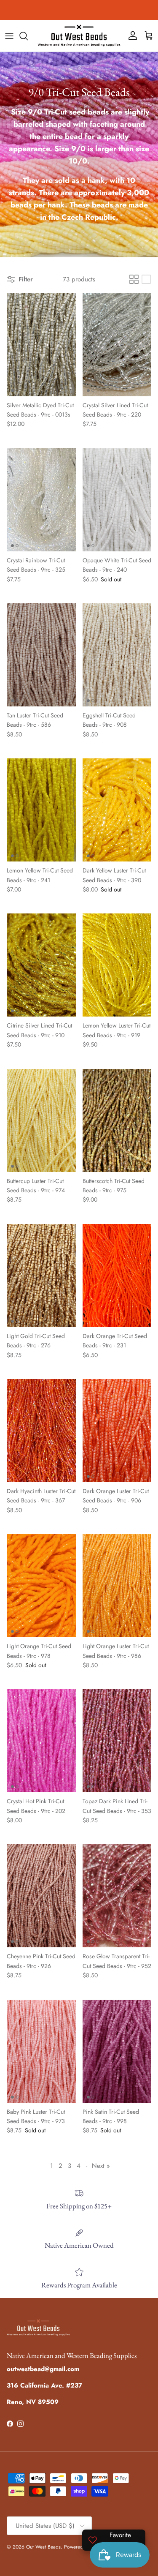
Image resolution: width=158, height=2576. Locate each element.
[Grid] (134, 279)
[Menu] (9, 36)
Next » (101, 2166)
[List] (146, 279)
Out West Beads (43, 2547)
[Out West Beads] (79, 36)
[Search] (28, 36)
